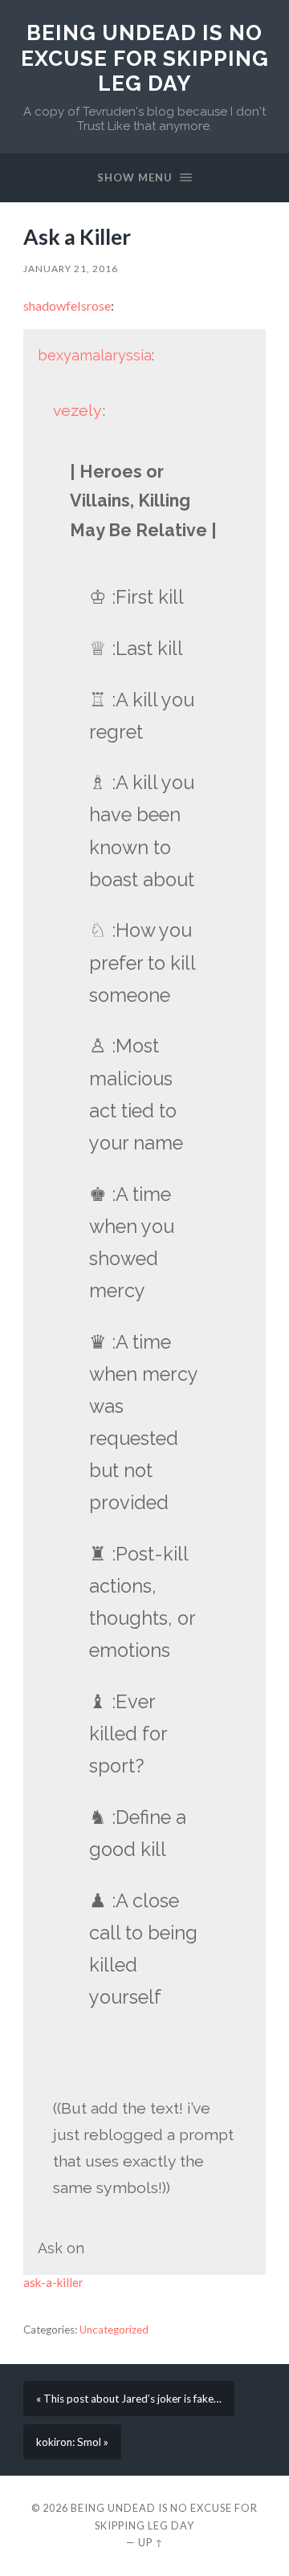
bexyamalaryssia (95, 355)
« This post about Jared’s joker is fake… (129, 2399)
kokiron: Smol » (72, 2442)
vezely (77, 411)
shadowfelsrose (67, 305)
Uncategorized (114, 2330)
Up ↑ (151, 2542)
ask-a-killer (53, 2282)
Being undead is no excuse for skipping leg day (145, 58)
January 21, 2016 (71, 269)
